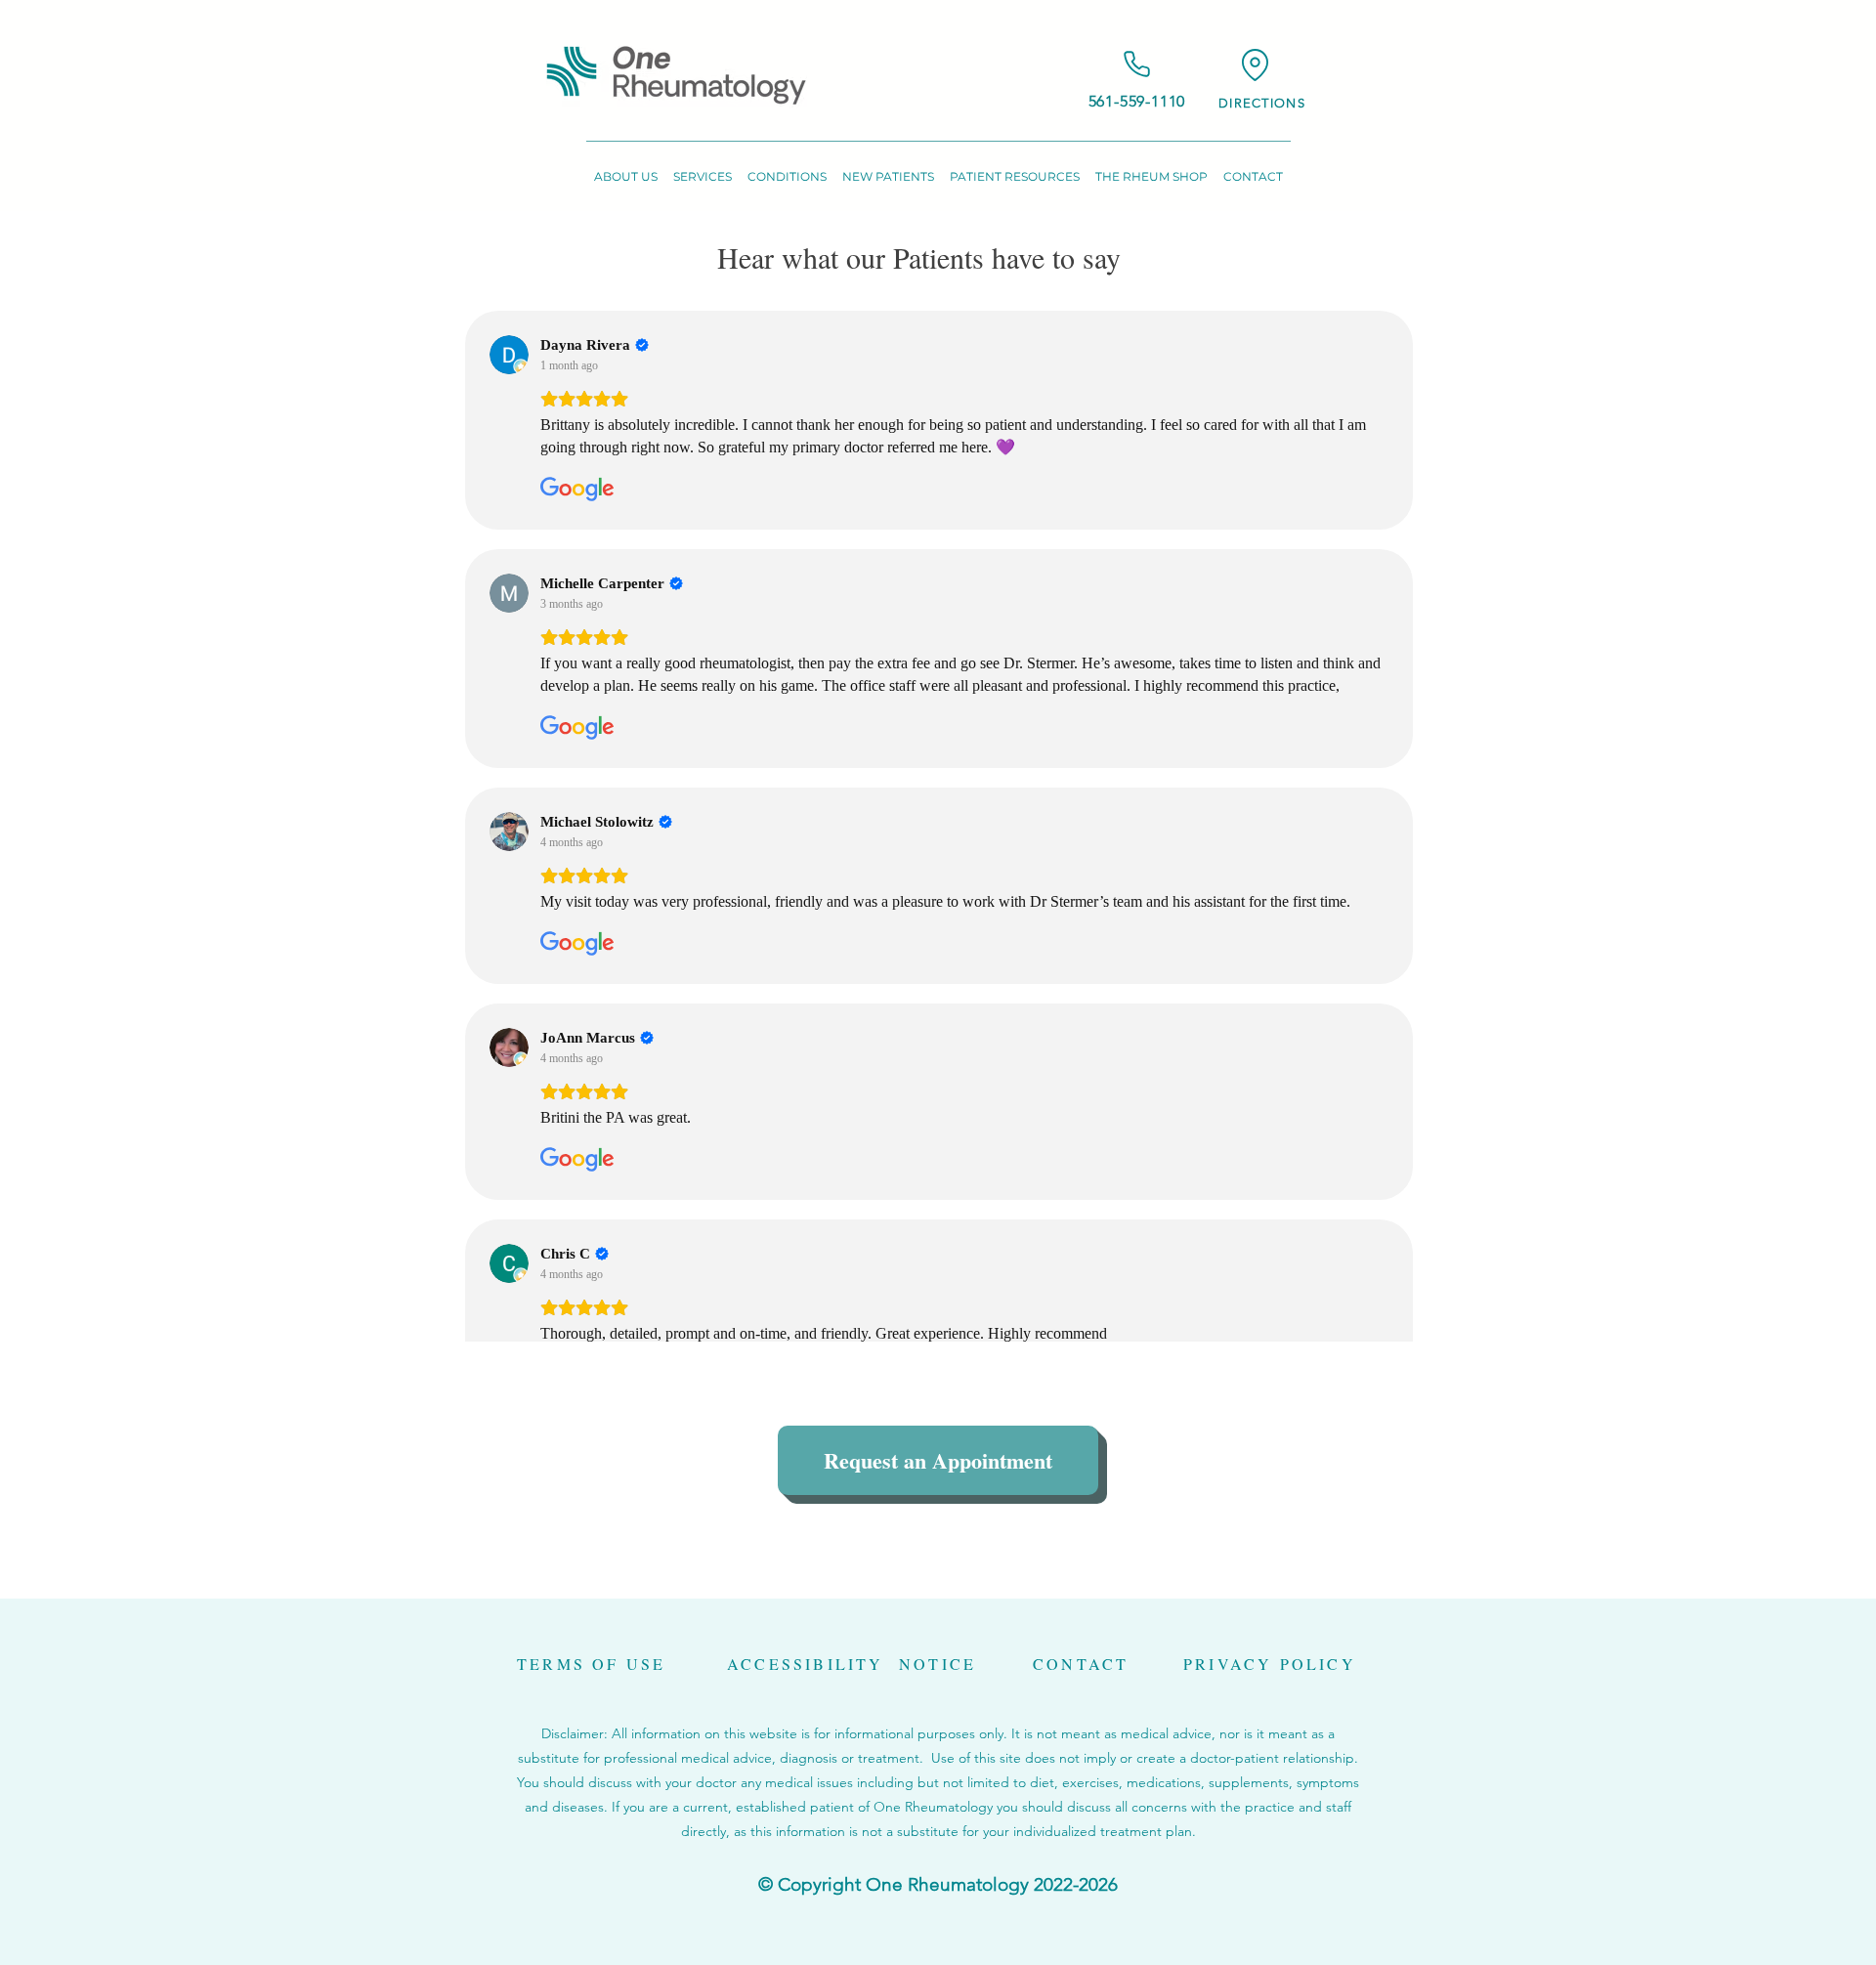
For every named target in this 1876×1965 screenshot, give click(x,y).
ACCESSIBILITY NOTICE (852, 1664)
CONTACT (1081, 1664)
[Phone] (1137, 64)
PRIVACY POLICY (1270, 1664)
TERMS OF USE (591, 1664)
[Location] (1255, 64)
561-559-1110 (1137, 101)
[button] (626, 168)
